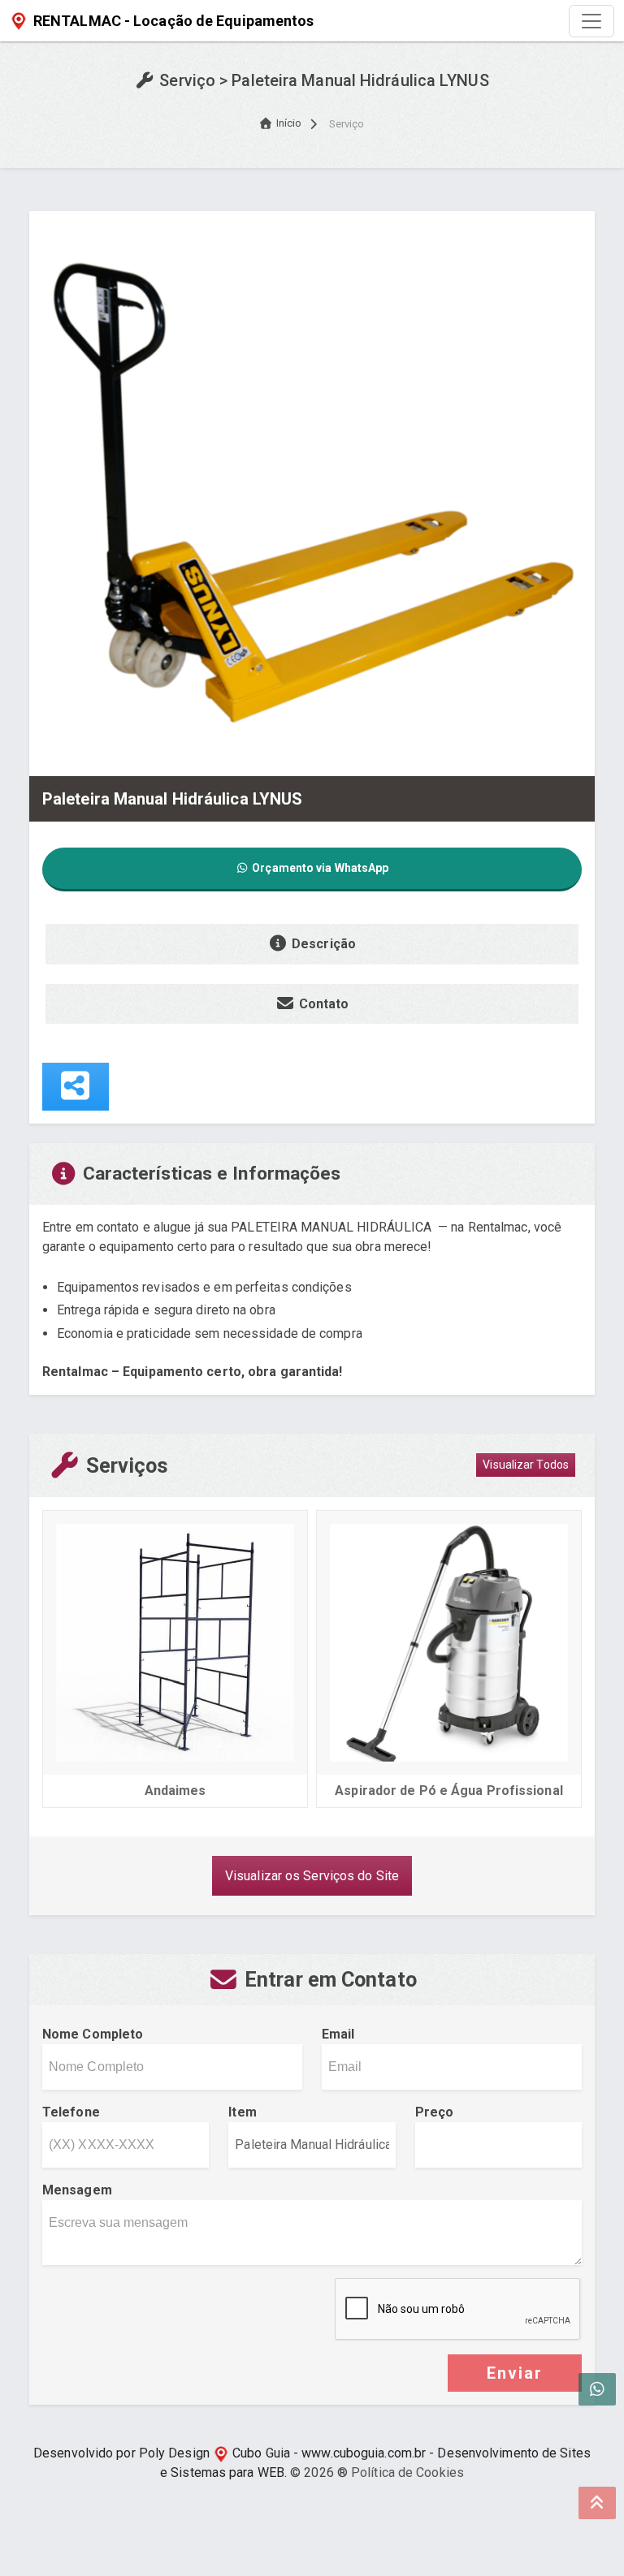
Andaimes (175, 1791)
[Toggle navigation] (591, 21)
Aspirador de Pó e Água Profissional (449, 1791)
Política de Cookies (407, 2472)
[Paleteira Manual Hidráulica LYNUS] (312, 492)
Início (289, 123)
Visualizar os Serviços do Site (312, 1876)
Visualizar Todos (526, 1465)
